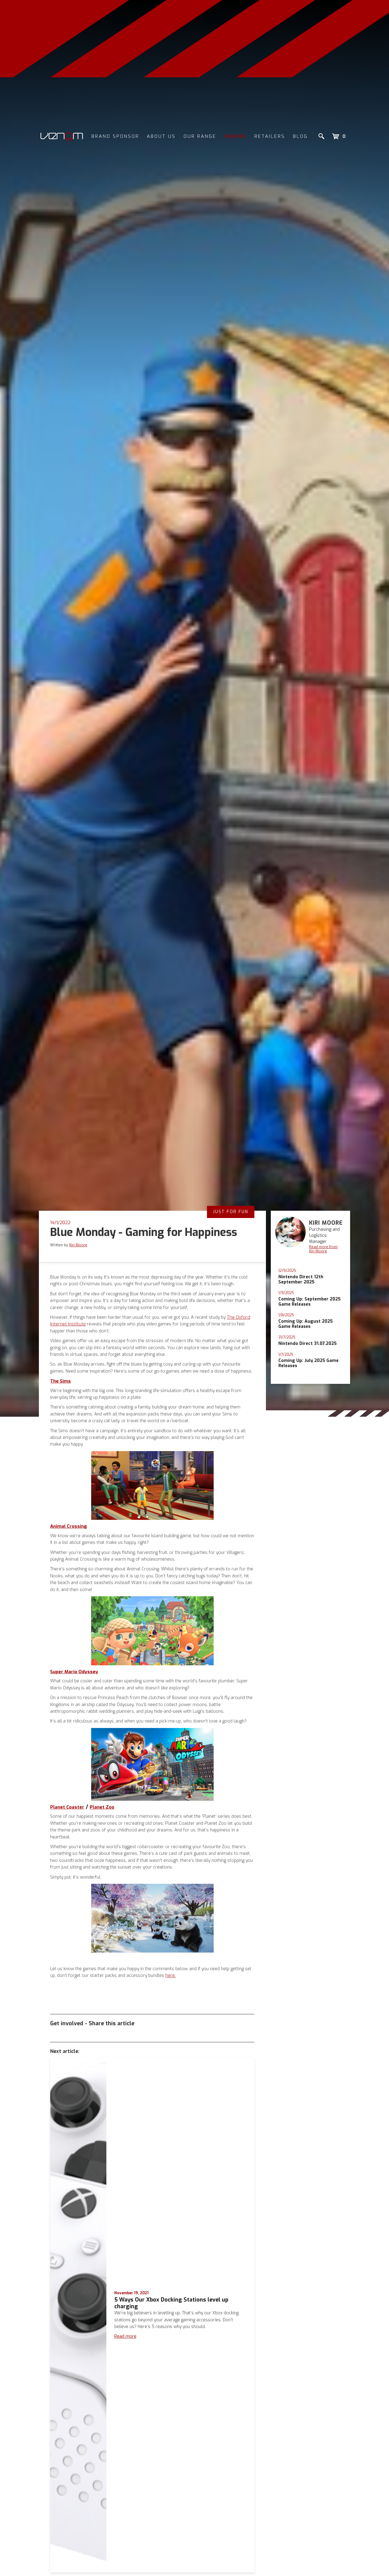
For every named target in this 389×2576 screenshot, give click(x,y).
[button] (339, 136)
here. (170, 1975)
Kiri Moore (78, 1245)
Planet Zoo (102, 1807)
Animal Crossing (69, 1526)
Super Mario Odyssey (74, 1672)
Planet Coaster (67, 1807)
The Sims (60, 1381)
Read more (125, 2336)
